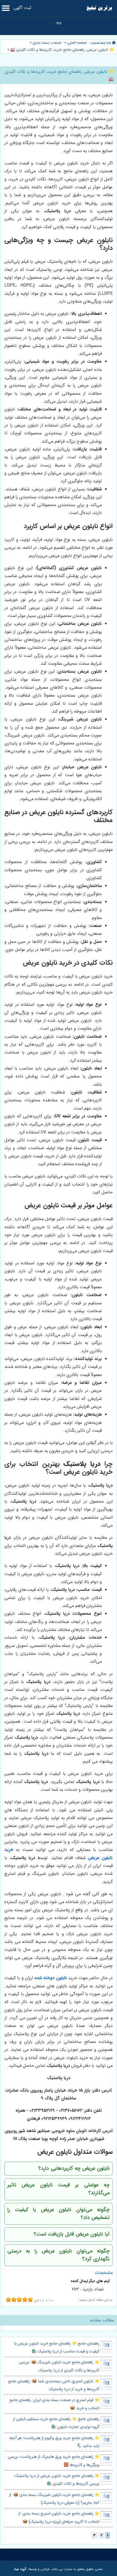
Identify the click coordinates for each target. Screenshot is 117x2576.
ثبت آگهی (22, 8)
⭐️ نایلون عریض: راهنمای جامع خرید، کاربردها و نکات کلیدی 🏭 (62, 50)
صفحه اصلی (77, 43)
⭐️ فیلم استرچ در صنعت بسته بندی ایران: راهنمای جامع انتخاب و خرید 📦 (54, 2404)
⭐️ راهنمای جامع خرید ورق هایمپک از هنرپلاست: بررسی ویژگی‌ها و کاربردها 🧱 (54, 2461)
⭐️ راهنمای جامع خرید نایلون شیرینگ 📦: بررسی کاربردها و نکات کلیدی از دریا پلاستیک (59, 2366)
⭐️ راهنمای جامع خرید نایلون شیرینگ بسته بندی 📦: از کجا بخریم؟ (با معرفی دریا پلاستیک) (54, 2499)
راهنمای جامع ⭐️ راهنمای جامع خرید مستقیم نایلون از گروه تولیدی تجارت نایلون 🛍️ (56, 2423)
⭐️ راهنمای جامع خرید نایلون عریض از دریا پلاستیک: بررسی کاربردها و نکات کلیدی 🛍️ (56, 2480)
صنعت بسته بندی (47, 43)
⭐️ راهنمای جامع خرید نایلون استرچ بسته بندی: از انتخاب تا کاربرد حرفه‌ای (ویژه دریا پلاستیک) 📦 (59, 2518)
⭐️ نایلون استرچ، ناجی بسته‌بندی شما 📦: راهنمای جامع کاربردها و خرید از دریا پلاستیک (54, 2385)
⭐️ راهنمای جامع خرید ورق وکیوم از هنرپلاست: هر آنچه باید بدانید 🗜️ (54, 2442)
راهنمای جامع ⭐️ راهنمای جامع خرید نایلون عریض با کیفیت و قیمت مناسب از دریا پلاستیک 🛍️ (57, 2348)
